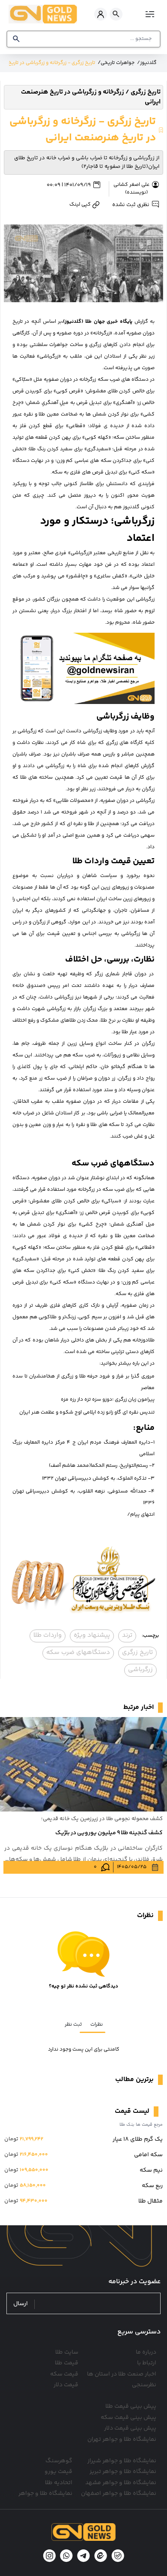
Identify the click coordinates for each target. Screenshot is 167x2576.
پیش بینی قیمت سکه (128, 2418)
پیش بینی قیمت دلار (130, 2428)
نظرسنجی (144, 2385)
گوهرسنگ (59, 2461)
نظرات (97, 2025)
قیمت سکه (64, 2374)
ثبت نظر (73, 2025)
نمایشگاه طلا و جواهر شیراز (122, 2461)
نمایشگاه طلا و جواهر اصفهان (119, 2494)
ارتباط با (147, 2363)
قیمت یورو (58, 2472)
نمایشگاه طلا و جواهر (45, 2494)
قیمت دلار (66, 2385)
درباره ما (146, 2352)
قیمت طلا (67, 2363)
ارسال (21, 2304)
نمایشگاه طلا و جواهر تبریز (123, 2472)
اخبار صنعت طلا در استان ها (122, 2374)
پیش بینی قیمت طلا (131, 2406)
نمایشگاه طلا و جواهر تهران (122, 2439)
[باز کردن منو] (149, 14)
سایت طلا (67, 2352)
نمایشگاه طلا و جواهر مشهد (121, 2483)
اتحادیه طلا (59, 2483)
